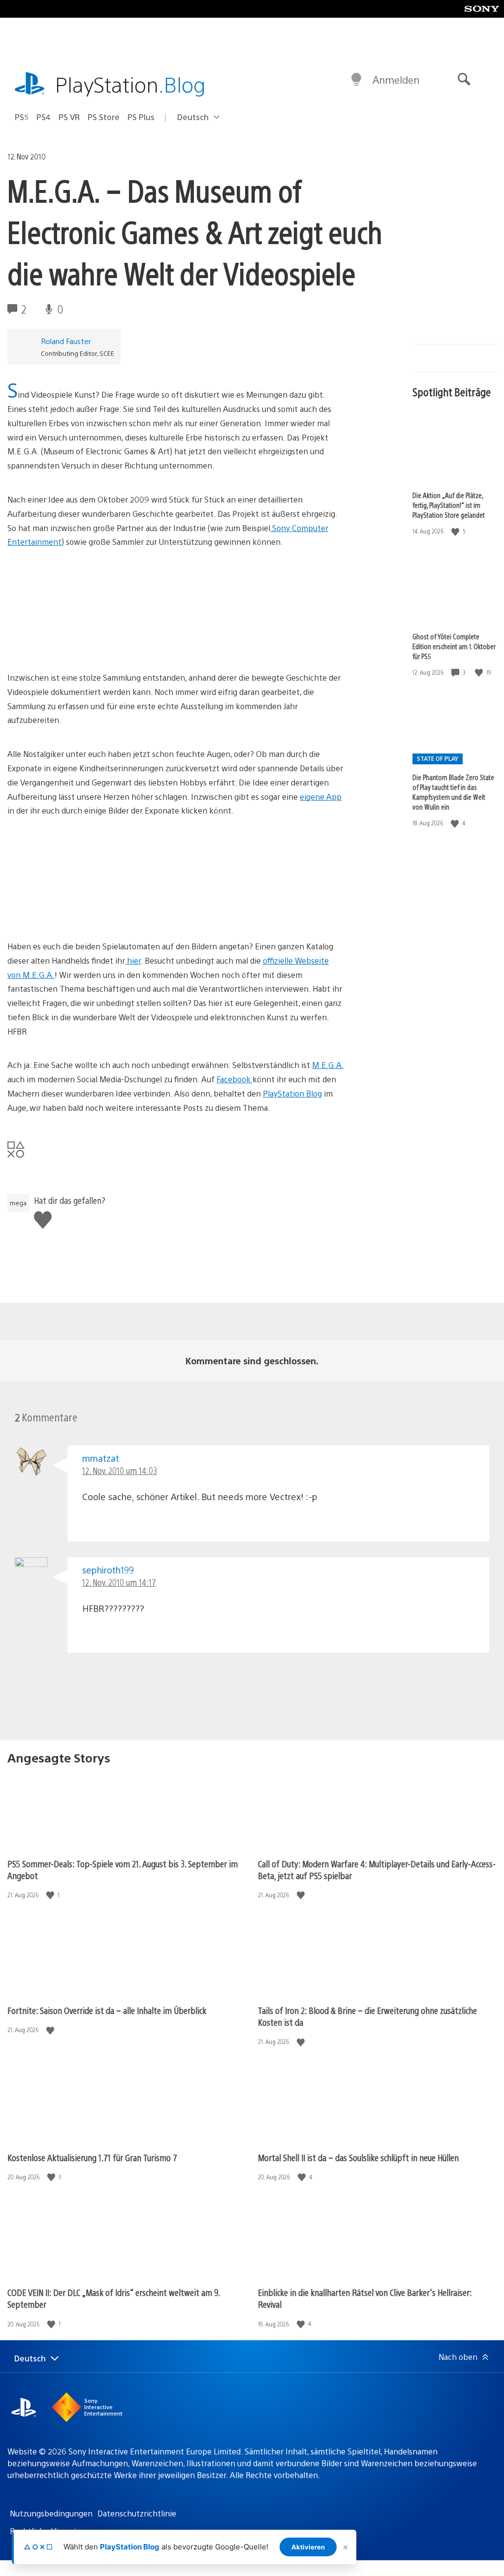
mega (18, 1203)
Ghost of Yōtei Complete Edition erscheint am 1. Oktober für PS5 (454, 646)
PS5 (22, 117)
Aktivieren (308, 2547)
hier (133, 960)
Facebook (235, 1079)
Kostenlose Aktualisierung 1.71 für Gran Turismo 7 (92, 2157)
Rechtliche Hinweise (47, 2531)
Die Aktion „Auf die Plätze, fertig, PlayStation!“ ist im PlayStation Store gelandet (449, 505)
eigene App (321, 797)
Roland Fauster (66, 341)
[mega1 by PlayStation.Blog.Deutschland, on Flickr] (83, 912)
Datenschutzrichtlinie (137, 2513)
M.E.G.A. (328, 1065)
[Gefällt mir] (456, 531)
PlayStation (130, 84)
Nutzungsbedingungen (51, 2513)
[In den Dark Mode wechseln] (356, 80)
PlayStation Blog (292, 1093)
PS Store (104, 117)
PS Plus (141, 117)
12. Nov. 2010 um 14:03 (120, 1470)
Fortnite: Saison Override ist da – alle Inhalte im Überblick (107, 2010)
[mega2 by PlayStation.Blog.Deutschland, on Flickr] (83, 644)
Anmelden (396, 79)
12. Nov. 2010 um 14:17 (119, 1582)
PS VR (69, 117)
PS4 (44, 117)
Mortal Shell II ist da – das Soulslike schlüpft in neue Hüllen (358, 2157)
